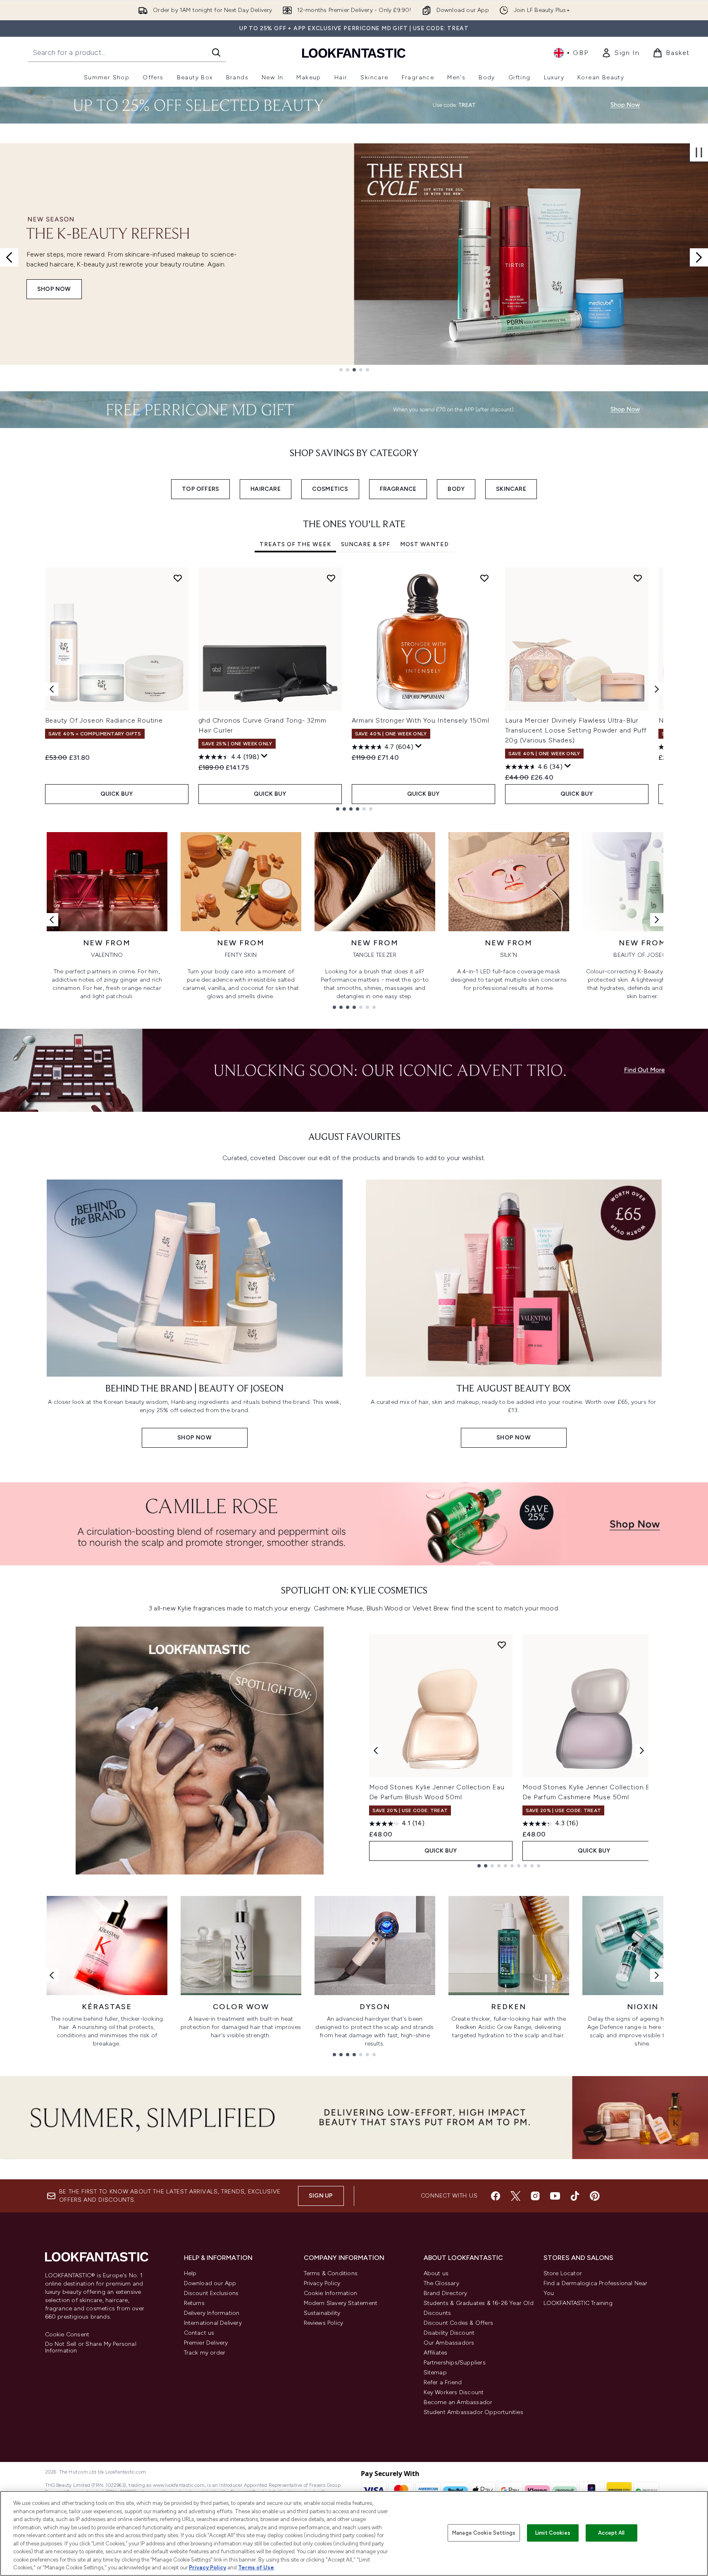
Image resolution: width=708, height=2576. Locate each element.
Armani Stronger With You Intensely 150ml (421, 720)
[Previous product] (376, 1751)
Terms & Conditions (331, 2273)
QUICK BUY (117, 794)
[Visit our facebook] (496, 2196)
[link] (620, 53)
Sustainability (322, 2313)
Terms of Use (256, 2568)
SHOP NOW (54, 289)
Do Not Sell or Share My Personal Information (91, 2348)
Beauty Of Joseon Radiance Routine (104, 720)
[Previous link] (52, 920)
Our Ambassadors (449, 2343)
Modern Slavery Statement (341, 2303)
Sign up (321, 2196)
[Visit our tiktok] (575, 2196)
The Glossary (441, 2283)
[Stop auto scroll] (699, 152)
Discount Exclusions (211, 2293)
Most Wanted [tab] (424, 544)
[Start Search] (216, 52)
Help (190, 2273)
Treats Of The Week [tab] (295, 544)
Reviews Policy (324, 2323)
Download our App (210, 2283)
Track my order (205, 2353)
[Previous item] (52, 689)
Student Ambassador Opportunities (473, 2412)
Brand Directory (446, 2293)
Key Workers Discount (454, 2392)
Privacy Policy (322, 2283)
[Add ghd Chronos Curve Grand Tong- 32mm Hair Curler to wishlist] (331, 578)
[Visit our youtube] (555, 2196)
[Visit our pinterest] (595, 2196)
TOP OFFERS (200, 489)
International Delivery (213, 2323)
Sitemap (435, 2373)
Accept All (611, 2533)
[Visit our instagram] (535, 2196)
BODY (456, 489)
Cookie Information (331, 2293)
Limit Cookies (553, 2533)
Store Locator (563, 2273)
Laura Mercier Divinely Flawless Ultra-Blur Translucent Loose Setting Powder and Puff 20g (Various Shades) (576, 730)
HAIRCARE (266, 489)
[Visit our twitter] (515, 2196)
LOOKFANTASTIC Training (578, 2303)
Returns (194, 2303)
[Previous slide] (9, 257)
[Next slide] (699, 257)
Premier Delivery (206, 2343)
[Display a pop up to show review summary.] (265, 756)
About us (436, 2273)
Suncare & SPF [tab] (366, 544)
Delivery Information (212, 2313)
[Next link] (657, 920)
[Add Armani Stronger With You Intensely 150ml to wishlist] (484, 578)
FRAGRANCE (398, 489)
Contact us (199, 2333)
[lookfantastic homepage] (354, 53)
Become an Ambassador (458, 2402)
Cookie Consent (67, 2335)
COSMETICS (330, 489)
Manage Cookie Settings (484, 2533)
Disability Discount (449, 2333)
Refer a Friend (443, 2382)
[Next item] (657, 689)
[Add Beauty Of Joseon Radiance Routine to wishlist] (178, 578)
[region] (354, 2533)
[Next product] (642, 1751)
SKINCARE (511, 489)
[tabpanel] (354, 689)
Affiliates (436, 2353)
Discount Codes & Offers (459, 2323)
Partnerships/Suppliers (455, 2363)
